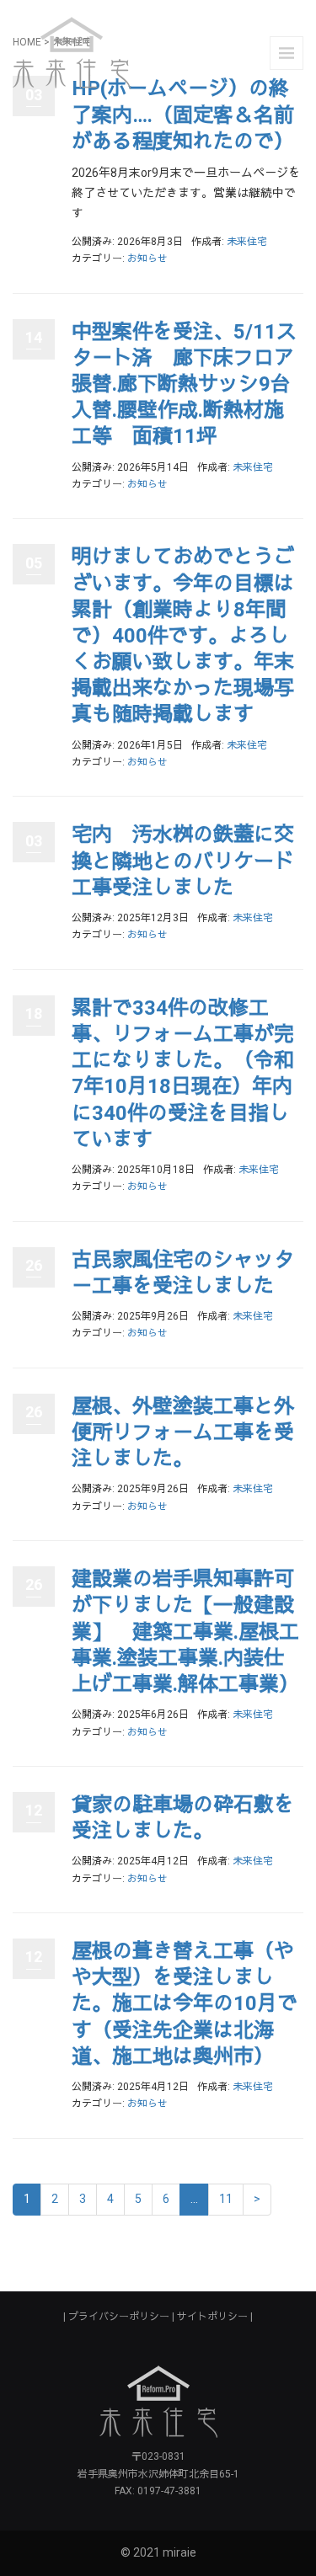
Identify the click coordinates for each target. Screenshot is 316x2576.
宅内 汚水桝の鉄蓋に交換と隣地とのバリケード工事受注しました (183, 861)
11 (226, 2199)
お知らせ (147, 259)
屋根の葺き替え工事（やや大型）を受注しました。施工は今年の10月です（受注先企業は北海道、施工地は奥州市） (185, 2004)
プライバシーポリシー (119, 2317)
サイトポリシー (212, 2317)
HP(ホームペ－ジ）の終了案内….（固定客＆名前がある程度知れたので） (183, 115)
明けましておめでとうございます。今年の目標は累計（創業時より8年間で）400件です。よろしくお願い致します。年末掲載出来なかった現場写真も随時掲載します (183, 635)
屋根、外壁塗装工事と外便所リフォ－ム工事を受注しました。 (183, 1432)
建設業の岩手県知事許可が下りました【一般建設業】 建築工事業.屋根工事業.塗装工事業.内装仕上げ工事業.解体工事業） (185, 1632)
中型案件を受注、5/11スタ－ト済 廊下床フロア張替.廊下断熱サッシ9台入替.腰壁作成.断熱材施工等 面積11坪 (184, 384)
